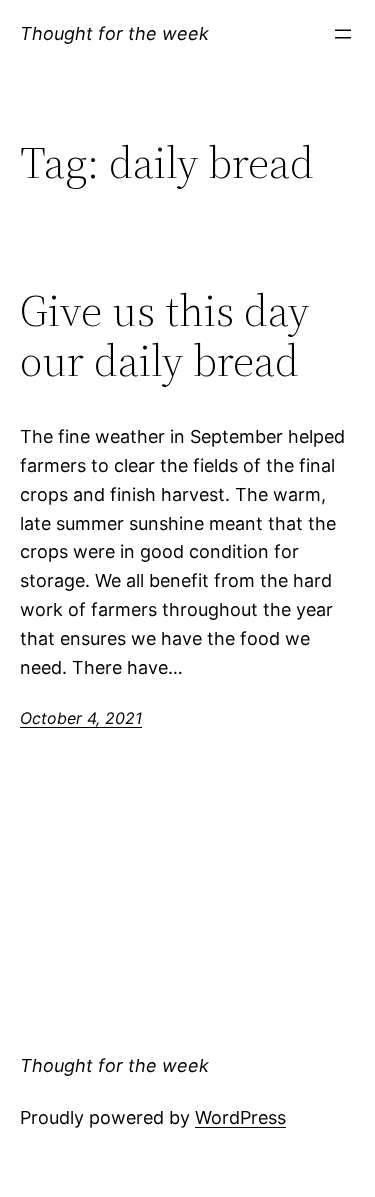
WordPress (240, 1117)
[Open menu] (343, 34)
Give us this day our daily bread (164, 336)
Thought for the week (114, 33)
